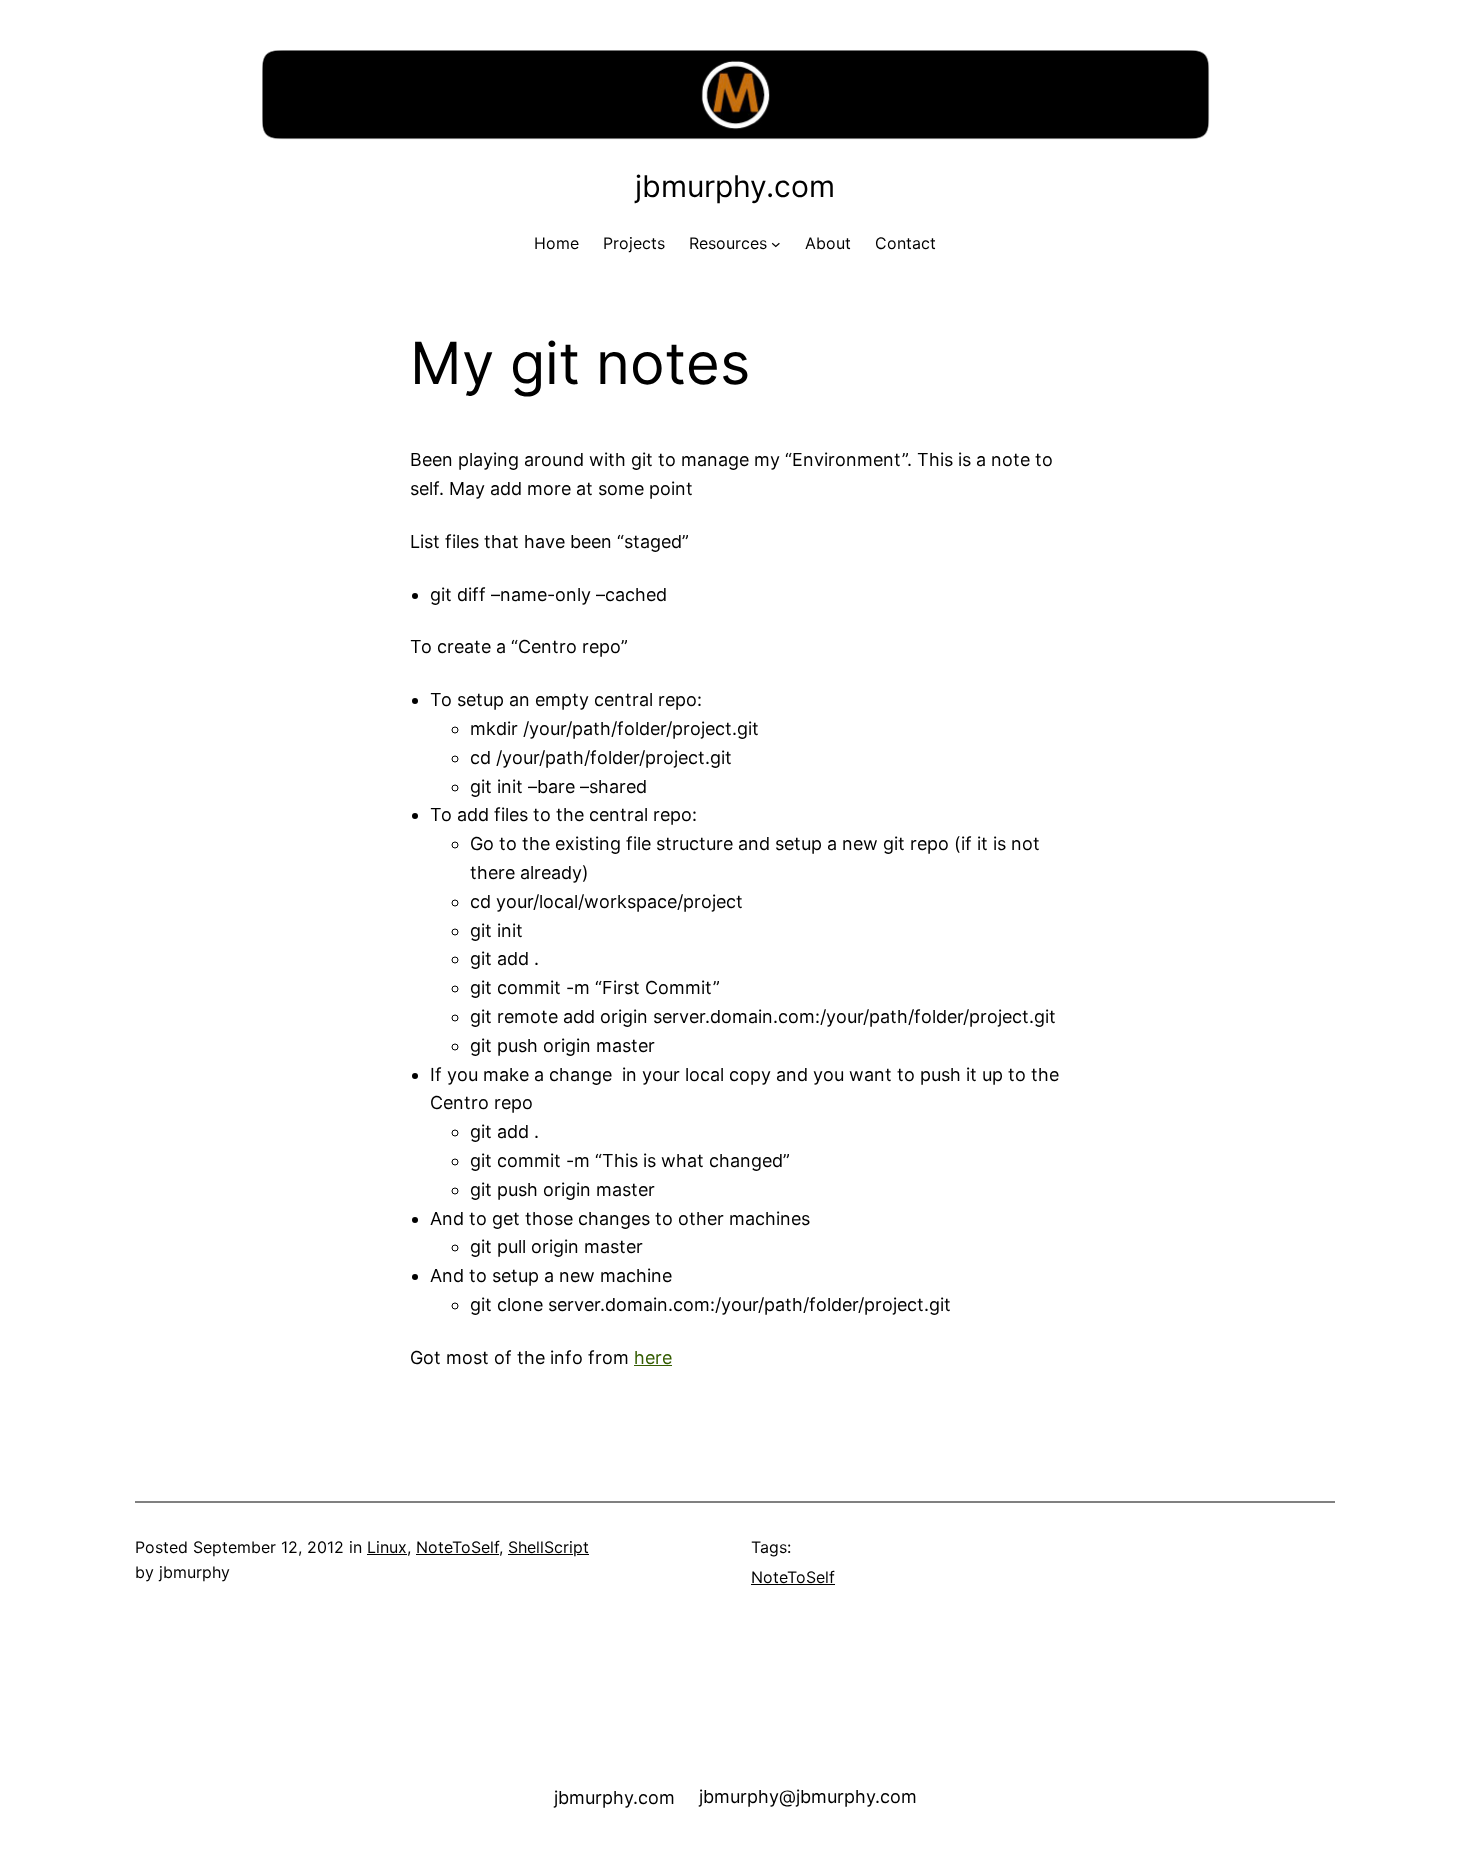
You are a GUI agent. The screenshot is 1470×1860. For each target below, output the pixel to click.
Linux (387, 1547)
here (653, 1357)
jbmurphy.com (735, 186)
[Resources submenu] (776, 244)
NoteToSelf (457, 1547)
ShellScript (548, 1547)
